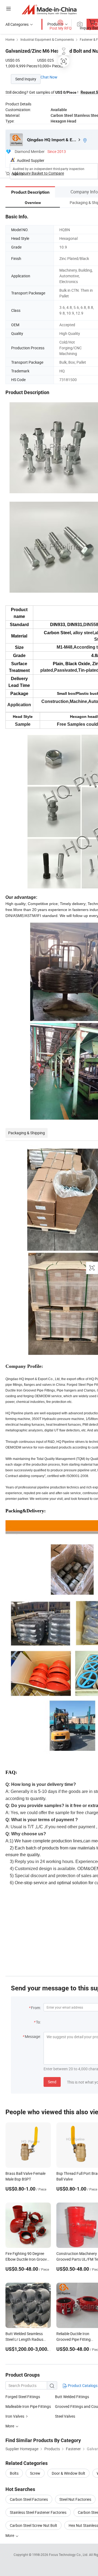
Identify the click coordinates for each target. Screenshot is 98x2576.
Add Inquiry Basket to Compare (38, 173)
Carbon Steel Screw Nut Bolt (33, 2525)
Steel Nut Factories (75, 2499)
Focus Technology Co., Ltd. (69, 2555)
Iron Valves (15, 2416)
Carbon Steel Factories (29, 2499)
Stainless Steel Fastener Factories (38, 2512)
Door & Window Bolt (68, 2473)
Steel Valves (65, 2416)
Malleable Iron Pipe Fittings (28, 2406)
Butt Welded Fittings (72, 2397)
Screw (35, 2473)
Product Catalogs (82, 2385)
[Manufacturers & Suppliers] (49, 9)
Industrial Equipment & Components (47, 39)
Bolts (14, 2473)
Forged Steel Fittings (23, 2397)
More (10, 2535)
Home (10, 39)
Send (52, 2082)
